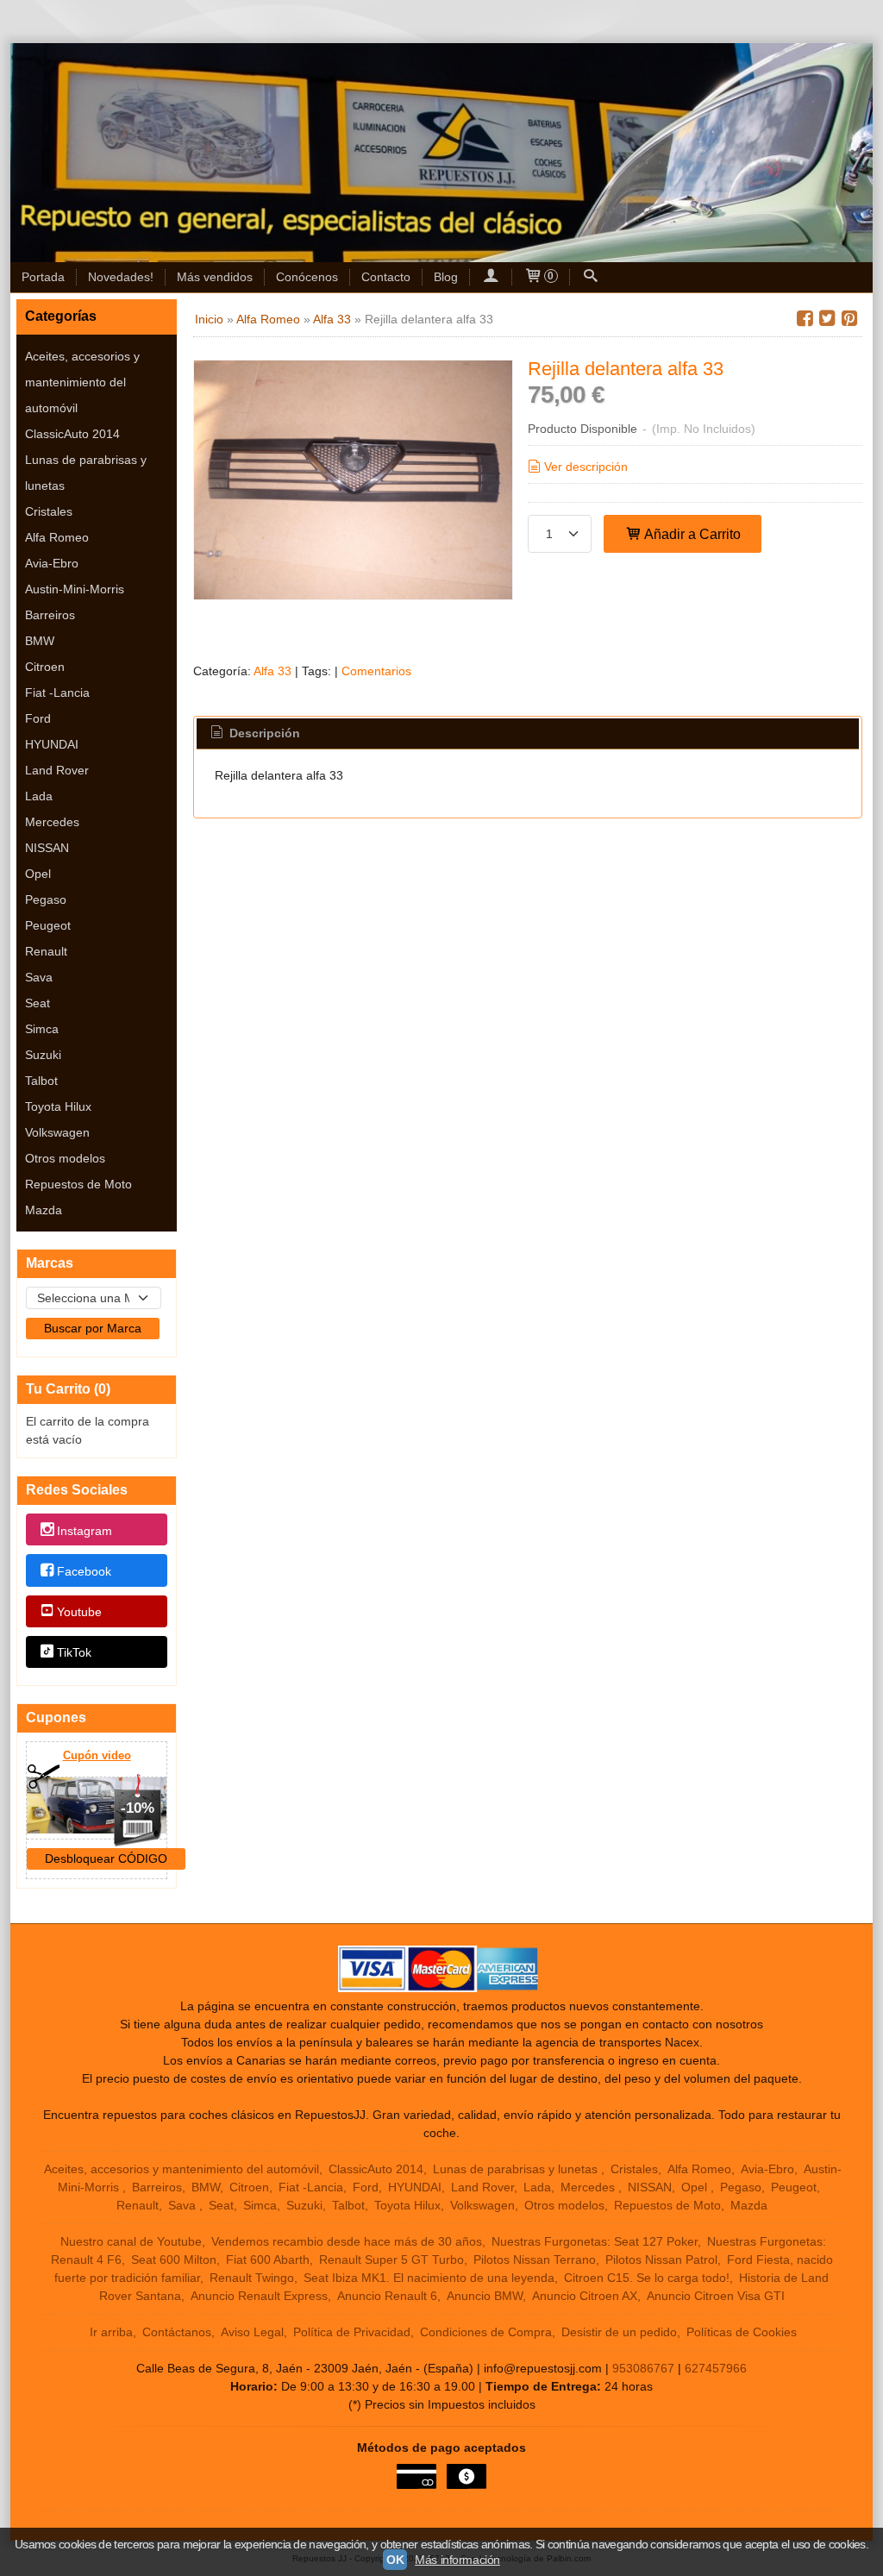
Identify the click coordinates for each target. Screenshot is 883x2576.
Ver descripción (586, 467)
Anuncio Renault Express (259, 2296)
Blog (446, 277)
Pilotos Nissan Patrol (661, 2259)
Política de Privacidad (352, 2332)
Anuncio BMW (485, 2296)
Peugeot (48, 925)
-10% (138, 1808)
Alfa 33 (272, 671)
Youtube (79, 1612)
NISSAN (47, 848)
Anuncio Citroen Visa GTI (716, 2296)
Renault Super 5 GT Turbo (391, 2259)
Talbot (41, 1081)
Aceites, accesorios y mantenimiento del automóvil (82, 382)
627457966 (716, 2368)
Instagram (85, 1531)
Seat (38, 1003)
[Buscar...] (591, 277)
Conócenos (307, 277)
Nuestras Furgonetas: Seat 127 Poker (595, 2241)
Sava (39, 977)
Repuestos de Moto (78, 1184)
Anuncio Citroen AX (585, 2296)
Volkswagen (57, 1132)
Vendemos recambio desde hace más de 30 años (347, 2241)
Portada (43, 277)
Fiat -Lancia (57, 693)
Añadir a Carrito (691, 534)
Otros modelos (65, 1158)
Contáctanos (177, 2332)
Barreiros (50, 615)
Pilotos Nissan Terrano (535, 2259)
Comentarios (376, 671)
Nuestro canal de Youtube (131, 2241)
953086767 (643, 2368)
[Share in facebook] (805, 319)
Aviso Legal (252, 2332)
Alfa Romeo (57, 537)
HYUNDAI (52, 744)
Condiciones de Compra (486, 2332)
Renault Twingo (252, 2278)
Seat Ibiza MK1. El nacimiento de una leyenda (429, 2278)
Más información (457, 2560)
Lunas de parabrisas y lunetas (86, 473)
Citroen (45, 667)
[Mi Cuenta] (491, 277)
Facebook (84, 1571)
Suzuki (43, 1055)
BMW (40, 641)
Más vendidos (215, 277)
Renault (46, 951)
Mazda (44, 1210)
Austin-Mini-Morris (75, 589)
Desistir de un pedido (619, 2332)
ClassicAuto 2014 (72, 434)
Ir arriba (111, 2332)
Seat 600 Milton (174, 2259)
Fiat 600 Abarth (268, 2259)
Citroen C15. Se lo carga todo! (647, 2278)
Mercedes (52, 822)
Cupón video (97, 1755)
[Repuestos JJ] (441, 153)
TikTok (74, 1653)
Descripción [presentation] (263, 733)
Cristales (49, 511)
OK (395, 2560)
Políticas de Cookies (742, 2332)
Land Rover (57, 770)
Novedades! (121, 277)
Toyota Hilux (58, 1106)
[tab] (254, 734)
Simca (42, 1029)
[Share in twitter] (827, 319)
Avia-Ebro (52, 563)
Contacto (386, 277)
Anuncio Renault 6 (387, 2296)
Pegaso (46, 899)
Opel (38, 874)
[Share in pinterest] (849, 319)
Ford (38, 718)
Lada (39, 796)
